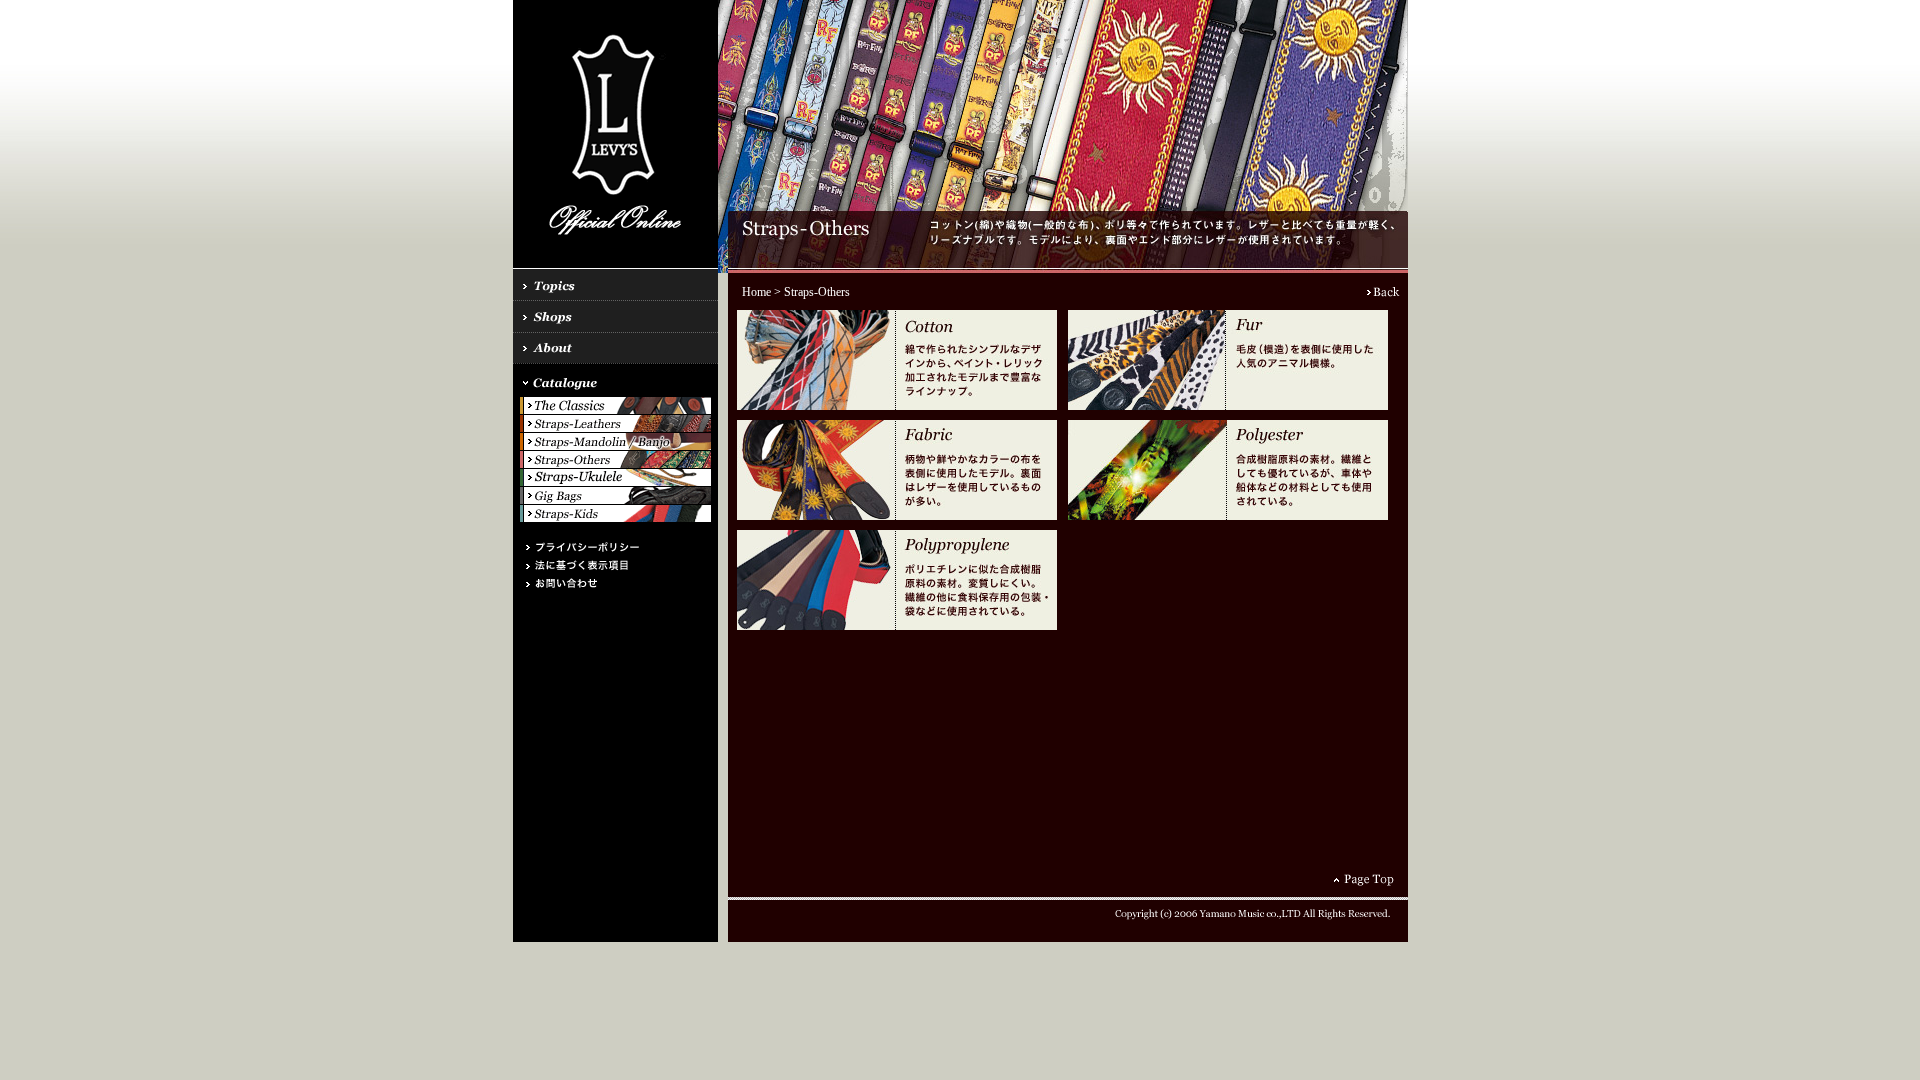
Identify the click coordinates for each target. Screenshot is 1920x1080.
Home (756, 292)
